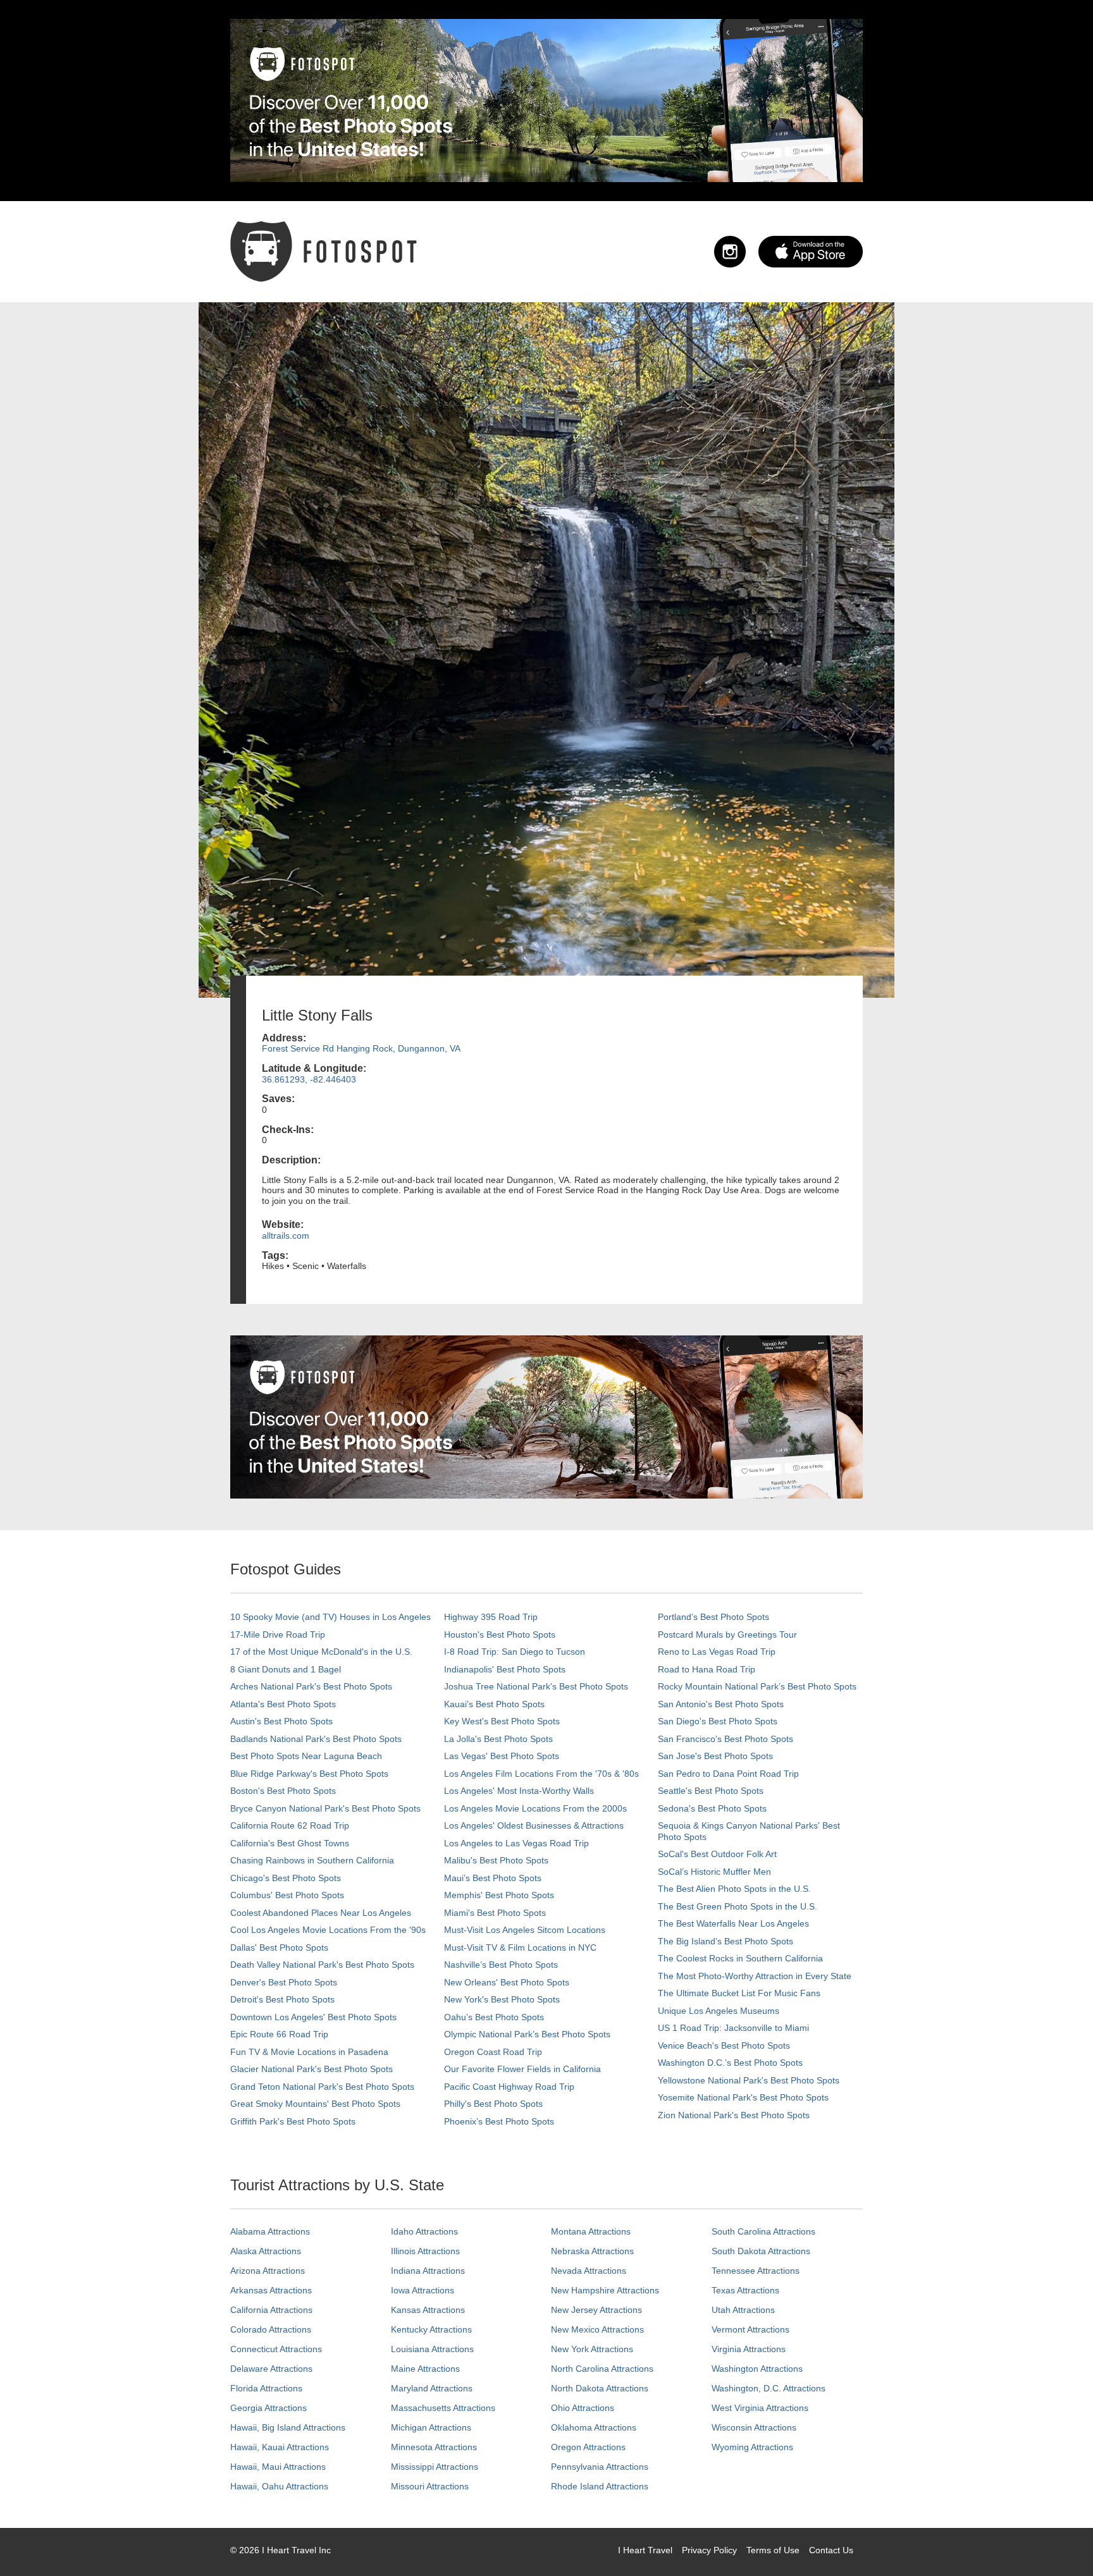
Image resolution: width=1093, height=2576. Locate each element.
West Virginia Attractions (760, 2408)
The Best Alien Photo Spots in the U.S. (734, 1889)
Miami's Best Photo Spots (495, 1913)
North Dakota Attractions (600, 2388)
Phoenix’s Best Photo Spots (499, 2121)
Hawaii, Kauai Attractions (280, 2447)
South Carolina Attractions (763, 2231)
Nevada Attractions (589, 2271)
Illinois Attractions (425, 2251)
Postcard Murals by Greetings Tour (727, 1635)
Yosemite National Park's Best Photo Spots (743, 2097)
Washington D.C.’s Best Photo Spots (730, 2063)
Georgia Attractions (269, 2408)
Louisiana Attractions (432, 2349)
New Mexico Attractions (597, 2329)
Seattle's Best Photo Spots (711, 1791)
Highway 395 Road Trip (491, 1617)
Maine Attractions (425, 2369)
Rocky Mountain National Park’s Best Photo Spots (757, 1686)
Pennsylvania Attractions (600, 2467)
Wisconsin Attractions (754, 2427)
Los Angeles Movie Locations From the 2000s (535, 1808)
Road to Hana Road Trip (707, 1669)
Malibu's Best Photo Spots (496, 1860)
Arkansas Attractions (271, 2290)
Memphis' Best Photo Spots (499, 1895)
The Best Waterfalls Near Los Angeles (733, 1923)
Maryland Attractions (432, 2388)
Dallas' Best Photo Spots (279, 1947)
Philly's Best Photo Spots (493, 2104)
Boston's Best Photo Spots (283, 1791)
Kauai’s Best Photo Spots (494, 1704)
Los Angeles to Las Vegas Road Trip (516, 1843)
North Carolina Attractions (602, 2369)
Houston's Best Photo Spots (500, 1635)
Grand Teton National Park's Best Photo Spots (322, 2087)
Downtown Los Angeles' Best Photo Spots (313, 2017)
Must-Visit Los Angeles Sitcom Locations (525, 1930)
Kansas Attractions (428, 2310)
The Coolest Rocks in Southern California (740, 1958)
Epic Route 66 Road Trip (279, 2034)
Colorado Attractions (271, 2329)
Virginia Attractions (749, 2349)
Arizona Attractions (268, 2271)
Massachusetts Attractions (443, 2408)
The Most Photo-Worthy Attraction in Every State (755, 1976)
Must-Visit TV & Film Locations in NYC (520, 1947)
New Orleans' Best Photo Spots (507, 1982)
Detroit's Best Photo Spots (282, 1999)
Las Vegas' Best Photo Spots (502, 1756)
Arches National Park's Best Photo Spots (311, 1686)
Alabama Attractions (270, 2231)
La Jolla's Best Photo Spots (498, 1739)
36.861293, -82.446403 (309, 1079)
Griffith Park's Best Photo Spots (293, 2121)
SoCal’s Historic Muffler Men (714, 1872)
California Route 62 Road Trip (290, 1825)
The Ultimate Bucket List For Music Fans (739, 1993)
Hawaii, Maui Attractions (278, 2467)
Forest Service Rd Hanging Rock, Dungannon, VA (361, 1048)
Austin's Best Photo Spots (281, 1721)
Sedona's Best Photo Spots (712, 1808)
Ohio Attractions (583, 2408)
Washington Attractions (757, 2369)
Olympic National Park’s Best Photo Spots (527, 2034)
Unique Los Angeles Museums (719, 2011)
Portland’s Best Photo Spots (713, 1617)
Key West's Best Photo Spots (502, 1721)
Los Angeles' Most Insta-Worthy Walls (519, 1791)
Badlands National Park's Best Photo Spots (316, 1739)
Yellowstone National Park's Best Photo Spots (749, 2080)
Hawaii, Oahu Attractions (279, 2486)
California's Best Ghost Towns (290, 1843)
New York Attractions (592, 2349)
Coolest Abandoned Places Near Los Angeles (321, 1913)
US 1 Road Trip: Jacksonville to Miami (733, 2028)
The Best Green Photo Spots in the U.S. (738, 1906)
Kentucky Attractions (431, 2329)
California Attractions (271, 2310)
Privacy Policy (709, 2550)
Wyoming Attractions (752, 2447)
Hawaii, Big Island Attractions (288, 2427)
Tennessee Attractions (756, 2271)
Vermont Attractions (750, 2329)
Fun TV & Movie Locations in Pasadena (309, 2052)
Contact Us (831, 2550)
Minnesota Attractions (434, 2447)
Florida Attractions (266, 2388)
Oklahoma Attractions (594, 2427)
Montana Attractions (591, 2231)
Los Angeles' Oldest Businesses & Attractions (534, 1825)
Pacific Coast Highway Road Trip (509, 2087)
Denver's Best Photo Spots (284, 1982)
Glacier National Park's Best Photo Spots (312, 2069)
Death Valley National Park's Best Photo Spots (322, 1965)
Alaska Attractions (266, 2251)
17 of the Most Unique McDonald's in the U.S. (321, 1652)
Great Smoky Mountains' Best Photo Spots (315, 2104)
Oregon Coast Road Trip (493, 2052)
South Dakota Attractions (761, 2251)
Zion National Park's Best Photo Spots (734, 2115)
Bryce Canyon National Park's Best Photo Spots (325, 1808)
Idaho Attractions (424, 2231)
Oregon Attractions (588, 2447)
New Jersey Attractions (596, 2310)
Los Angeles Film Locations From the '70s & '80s (541, 1774)
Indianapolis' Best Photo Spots (505, 1669)
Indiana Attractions (428, 2271)
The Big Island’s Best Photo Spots (726, 1941)
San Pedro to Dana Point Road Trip (728, 1774)
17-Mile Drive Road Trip (278, 1635)
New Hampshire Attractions (605, 2290)
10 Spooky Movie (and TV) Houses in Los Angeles (330, 1617)
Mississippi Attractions (435, 2467)
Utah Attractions (743, 2310)
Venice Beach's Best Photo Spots (724, 2045)
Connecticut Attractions (276, 2349)
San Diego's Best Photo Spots (718, 1721)
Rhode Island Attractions (600, 2486)
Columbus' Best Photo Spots (287, 1895)
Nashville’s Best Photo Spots (501, 1965)
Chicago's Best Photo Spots (286, 1878)
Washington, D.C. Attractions (769, 2388)
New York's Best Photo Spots (502, 1999)
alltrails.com (286, 1236)
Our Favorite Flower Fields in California (522, 2069)
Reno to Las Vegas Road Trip (717, 1652)
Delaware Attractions (271, 2369)
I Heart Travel (645, 2550)
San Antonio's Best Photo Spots (721, 1704)
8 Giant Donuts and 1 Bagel (286, 1669)
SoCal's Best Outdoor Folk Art (717, 1854)
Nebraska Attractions (592, 2251)
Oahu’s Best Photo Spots (494, 2017)
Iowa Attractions (423, 2290)
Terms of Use (773, 2550)
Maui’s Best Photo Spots (493, 1878)
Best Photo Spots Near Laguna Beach (306, 1756)
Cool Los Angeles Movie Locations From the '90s (328, 1930)
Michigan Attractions (431, 2427)
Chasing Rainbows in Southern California (312, 1860)
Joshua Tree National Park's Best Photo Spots (536, 1686)
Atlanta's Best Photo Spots (283, 1704)
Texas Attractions (745, 2290)
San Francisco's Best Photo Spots (726, 1739)
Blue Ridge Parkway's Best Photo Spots (309, 1774)
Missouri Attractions (430, 2486)
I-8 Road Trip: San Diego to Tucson (515, 1652)
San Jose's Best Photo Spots (715, 1756)
